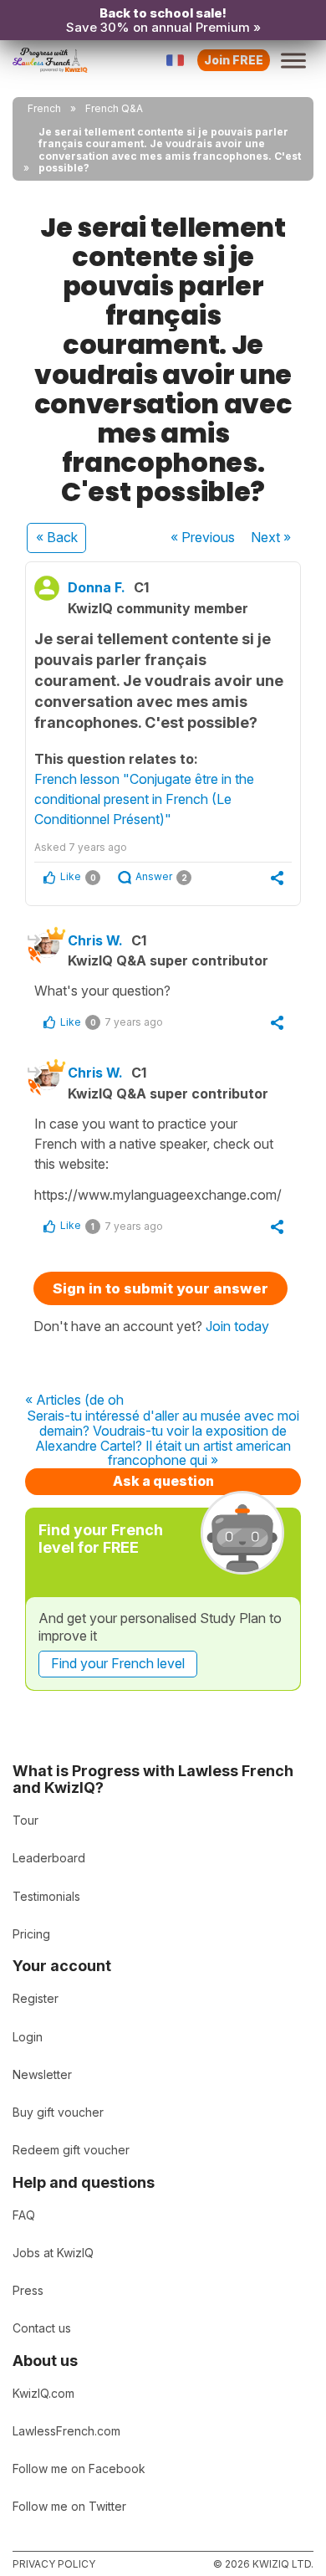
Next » (271, 537)
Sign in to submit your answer (160, 1288)
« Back (57, 537)
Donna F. (97, 587)
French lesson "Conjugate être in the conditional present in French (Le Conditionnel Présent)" (144, 799)
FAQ (24, 2215)
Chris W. (95, 940)
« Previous (203, 537)
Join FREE (234, 60)
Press (28, 2290)
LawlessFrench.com (66, 2431)
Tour (25, 1820)
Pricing (31, 1934)
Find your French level (118, 1663)
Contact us (42, 2328)
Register (36, 1998)
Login (28, 2037)
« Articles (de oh (74, 1401)
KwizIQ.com (43, 2393)
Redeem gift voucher (71, 2150)
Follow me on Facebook (79, 2468)
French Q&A (114, 108)
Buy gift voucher (58, 2112)
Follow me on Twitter (69, 2506)
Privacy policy (54, 2564)
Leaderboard (49, 1858)
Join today (237, 1326)
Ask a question (163, 1481)
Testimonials (46, 1896)
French (44, 108)
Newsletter (42, 2074)
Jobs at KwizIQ (53, 2253)
